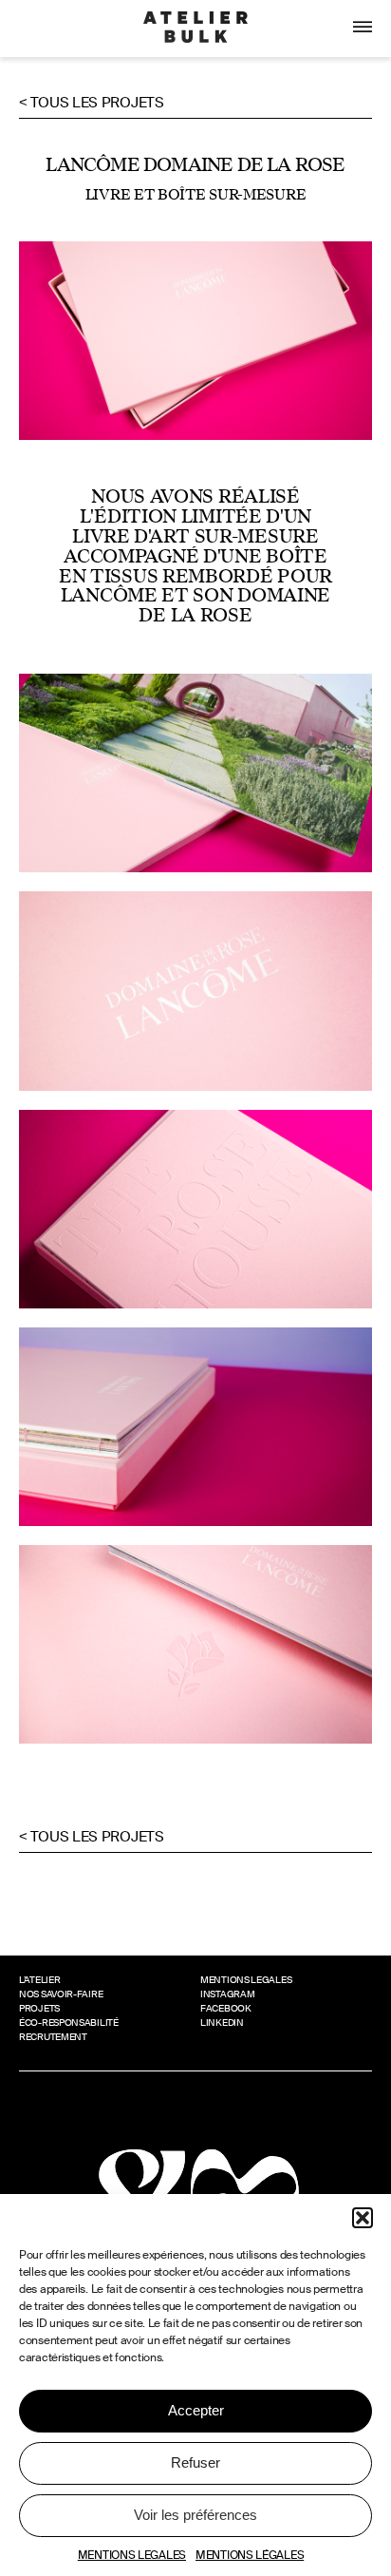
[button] (363, 2218)
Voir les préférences (195, 2515)
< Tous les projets (92, 103)
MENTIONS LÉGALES (250, 2555)
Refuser (195, 2462)
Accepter (196, 2410)
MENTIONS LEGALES (132, 2555)
